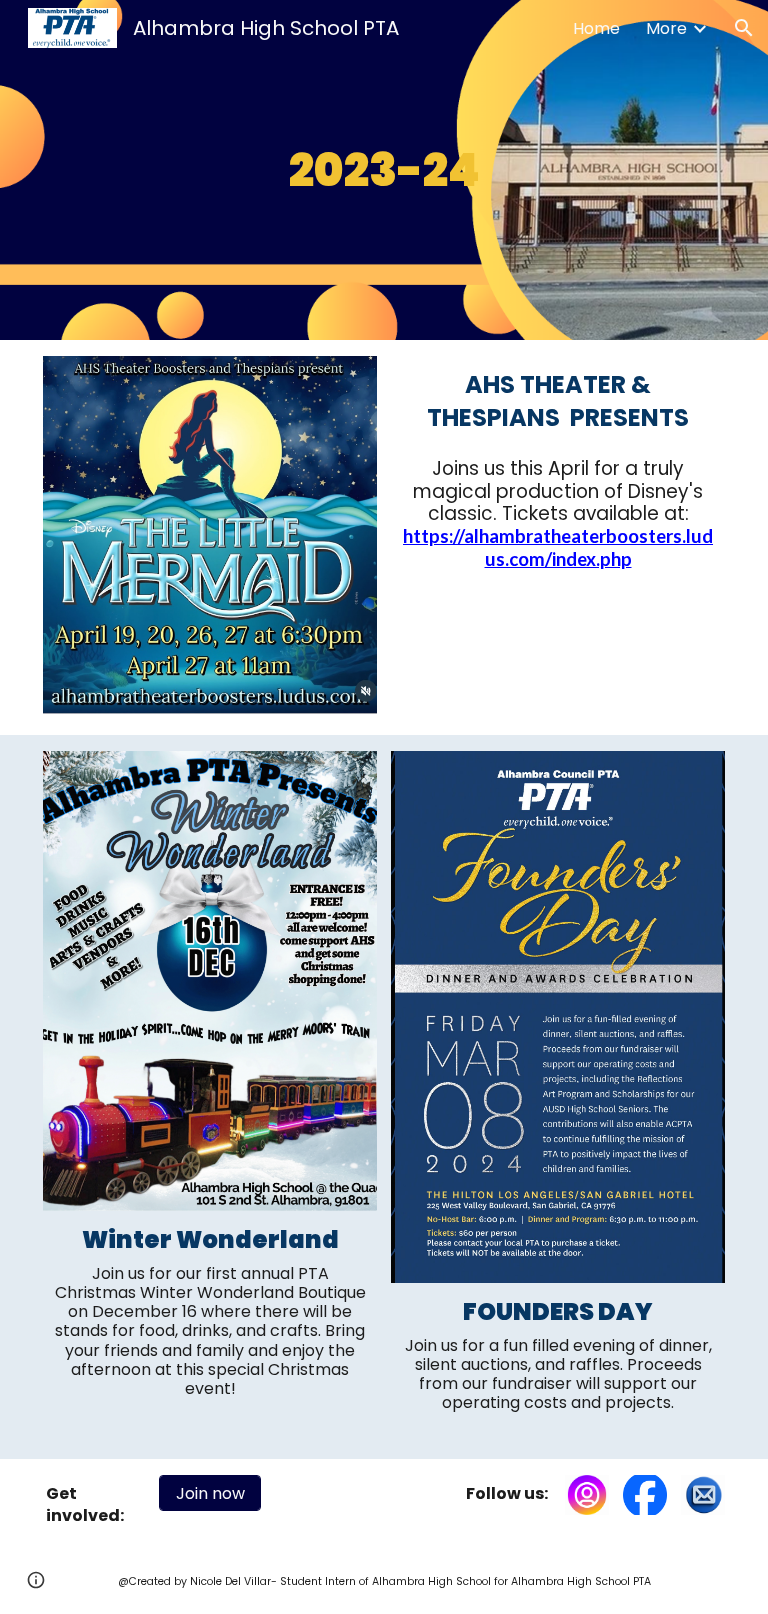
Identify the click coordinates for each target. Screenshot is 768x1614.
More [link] (666, 28)
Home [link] (596, 28)
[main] (384, 170)
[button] (744, 28)
